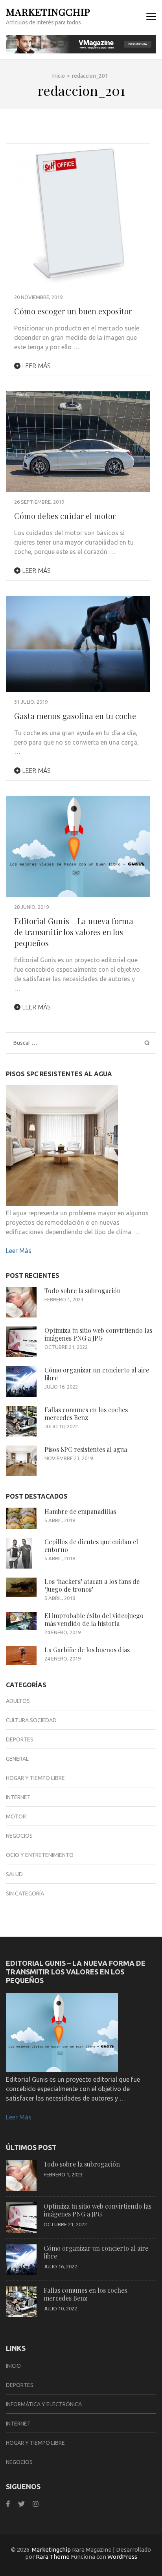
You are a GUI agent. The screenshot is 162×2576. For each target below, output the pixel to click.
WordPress (122, 2557)
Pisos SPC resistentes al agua (86, 1449)
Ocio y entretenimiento (40, 1855)
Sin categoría (25, 1893)
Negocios (19, 1836)
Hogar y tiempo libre (35, 1778)
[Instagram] (36, 2504)
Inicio (13, 2366)
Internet (18, 1797)
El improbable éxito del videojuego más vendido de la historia (94, 1619)
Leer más (36, 366)
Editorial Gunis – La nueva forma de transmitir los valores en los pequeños (74, 932)
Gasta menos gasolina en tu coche (75, 716)
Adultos (18, 1701)
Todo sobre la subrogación (83, 1291)
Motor (16, 1816)
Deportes (20, 1739)
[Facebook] (8, 2504)
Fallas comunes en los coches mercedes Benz (86, 1414)
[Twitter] (21, 2504)
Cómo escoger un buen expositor (73, 311)
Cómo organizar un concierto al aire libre (97, 1374)
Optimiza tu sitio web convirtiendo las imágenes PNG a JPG (98, 1334)
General (17, 1759)
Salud (14, 1874)
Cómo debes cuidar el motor (65, 516)
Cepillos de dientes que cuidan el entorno (91, 1546)
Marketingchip (48, 12)
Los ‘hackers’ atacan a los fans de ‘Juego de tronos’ (92, 1585)
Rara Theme (53, 2557)
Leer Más (19, 1251)
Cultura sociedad (31, 1720)
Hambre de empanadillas (80, 1511)
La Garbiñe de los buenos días (87, 1650)
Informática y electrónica (44, 2404)
